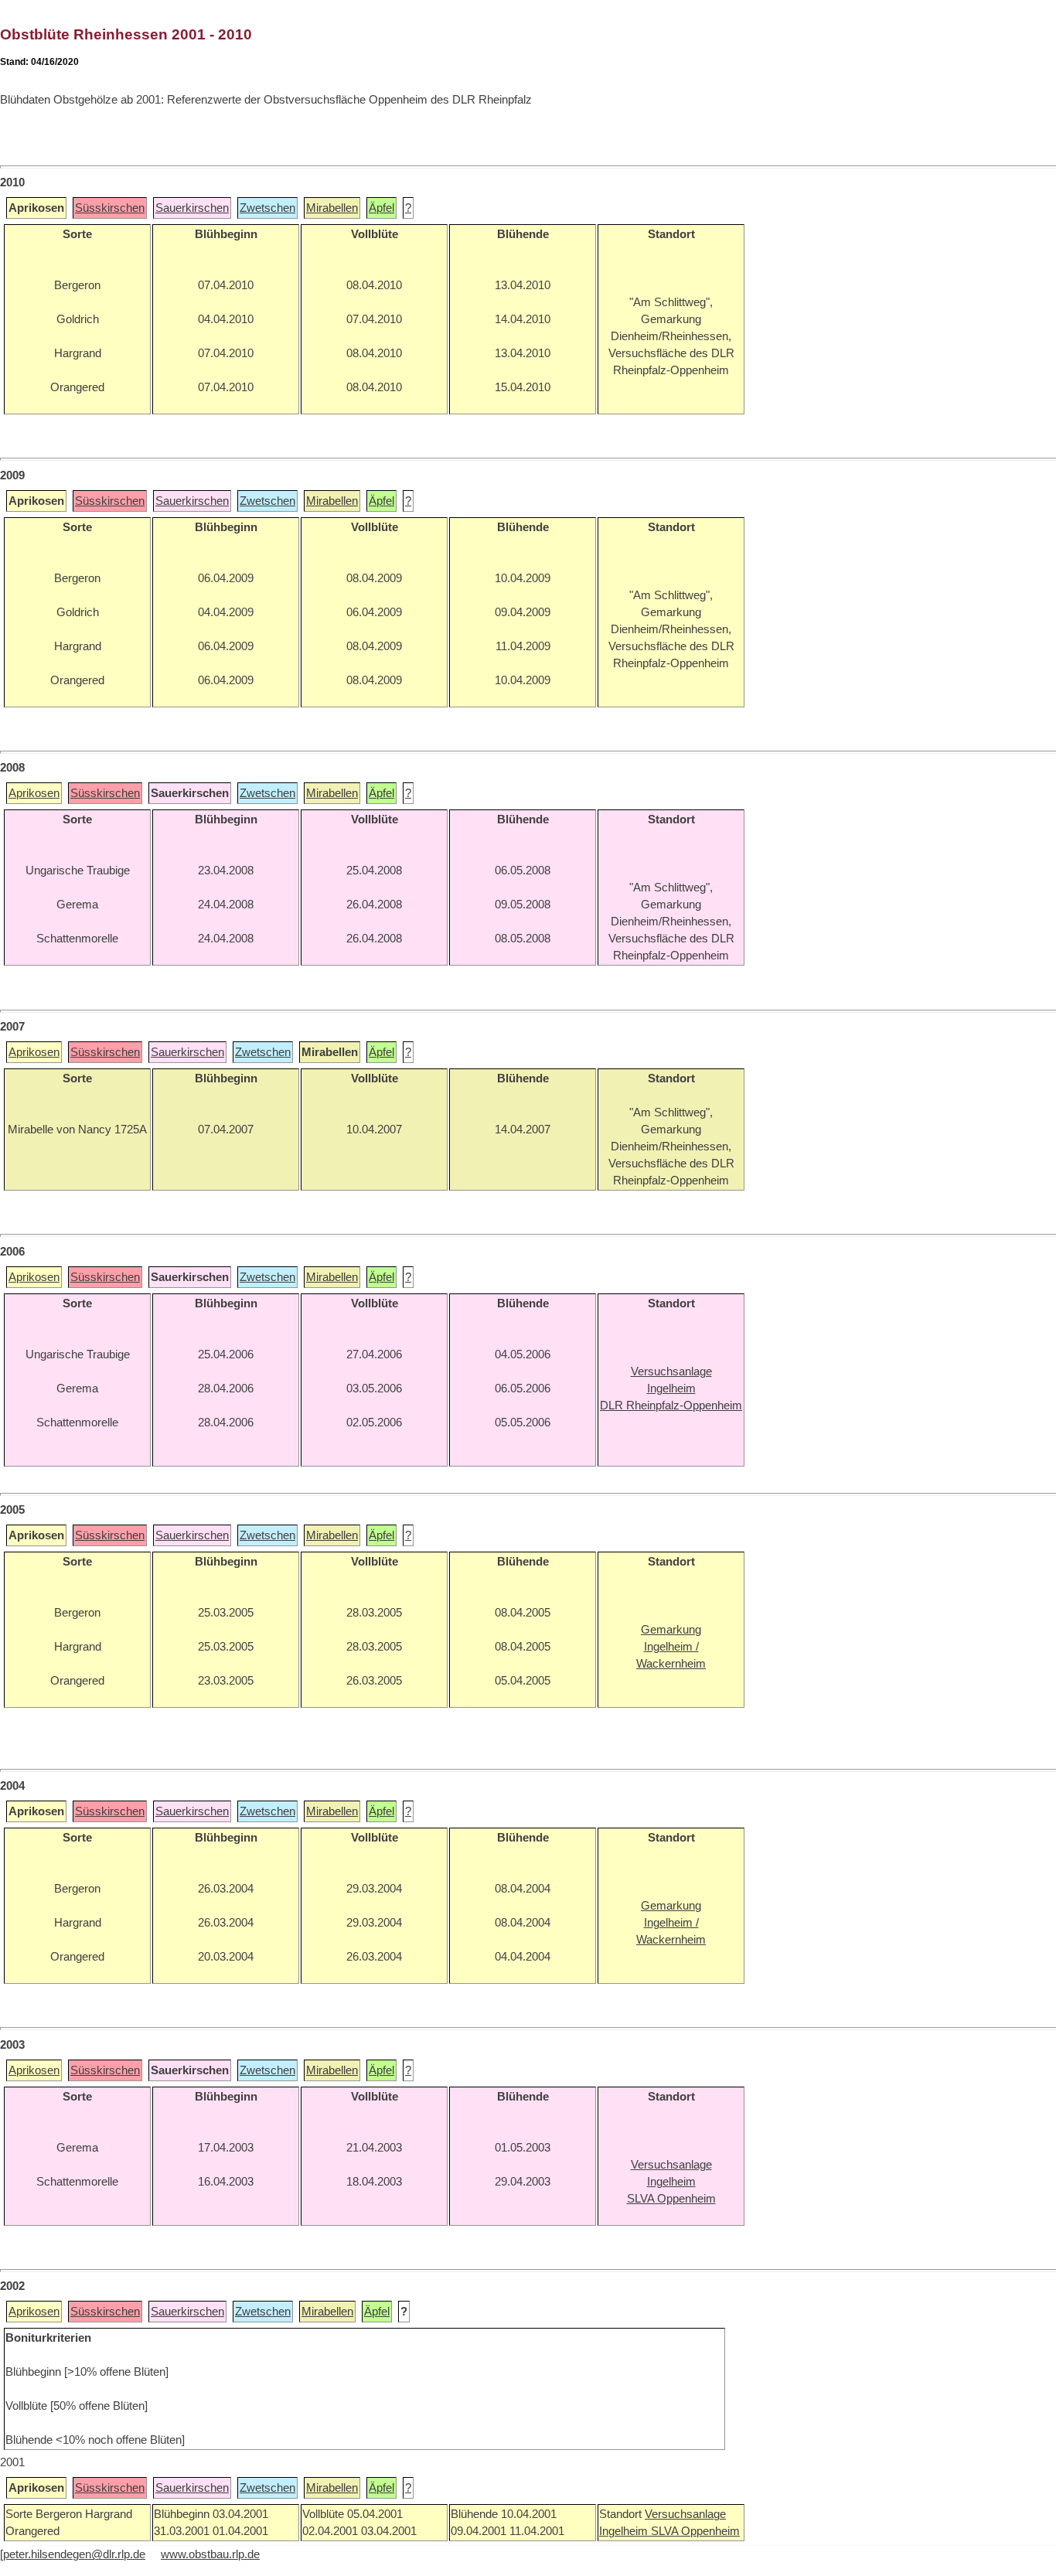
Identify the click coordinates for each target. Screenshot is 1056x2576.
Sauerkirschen (192, 208)
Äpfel (382, 208)
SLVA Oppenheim (695, 2531)
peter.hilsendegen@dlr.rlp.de (74, 2554)
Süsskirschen (110, 208)
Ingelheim (625, 2531)
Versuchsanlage (685, 2514)
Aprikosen (34, 793)
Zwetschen (267, 208)
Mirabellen (332, 208)
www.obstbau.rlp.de (210, 2554)
